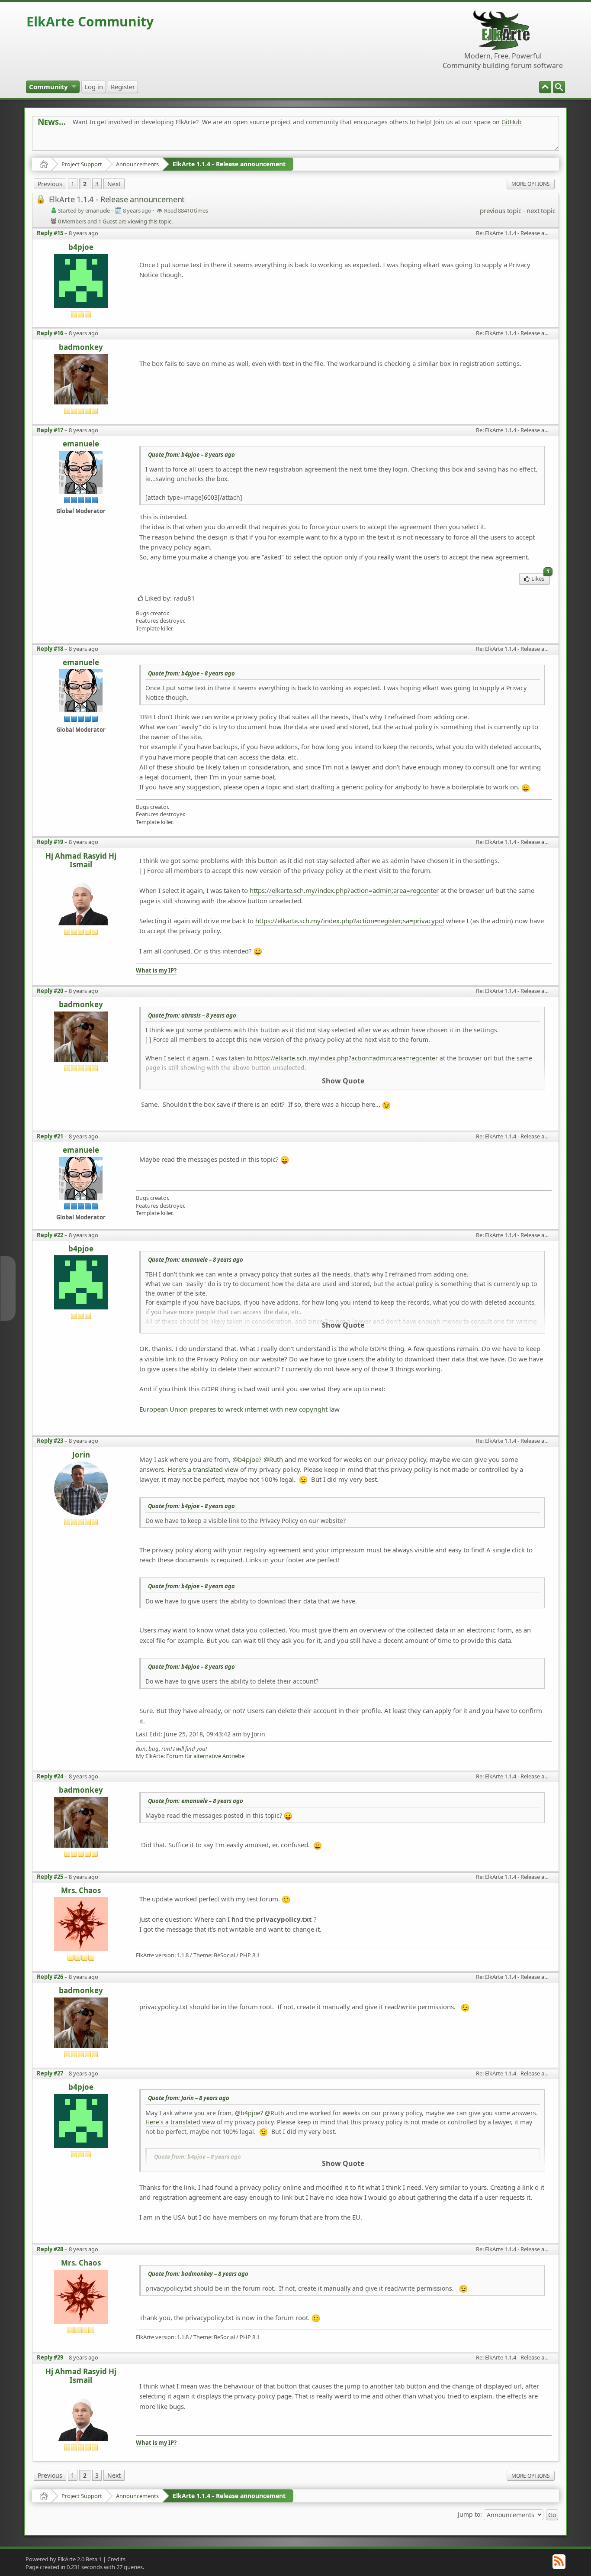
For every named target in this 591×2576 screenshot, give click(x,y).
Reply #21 (50, 1136)
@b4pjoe (246, 1459)
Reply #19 (50, 842)
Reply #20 (50, 991)
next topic (541, 210)
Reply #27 (50, 2073)
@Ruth (273, 1459)
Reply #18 (50, 649)
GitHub (512, 122)
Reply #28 (50, 2249)
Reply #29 (50, 2357)
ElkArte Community (90, 21)
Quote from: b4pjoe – (191, 455)
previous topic (500, 210)
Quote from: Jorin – (189, 2098)
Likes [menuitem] (540, 578)
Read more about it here (73, 141)
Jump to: (470, 2514)
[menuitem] (559, 87)
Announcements (137, 164)
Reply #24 (50, 1776)
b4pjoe (81, 247)
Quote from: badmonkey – (198, 2274)
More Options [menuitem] (531, 184)
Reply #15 (50, 233)
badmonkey (81, 347)
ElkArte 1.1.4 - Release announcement (229, 164)
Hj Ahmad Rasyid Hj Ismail (81, 861)
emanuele (81, 444)
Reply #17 (50, 430)
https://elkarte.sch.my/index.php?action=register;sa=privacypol (350, 921)
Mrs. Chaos (81, 1891)
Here (173, 141)
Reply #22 (50, 1235)
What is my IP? (156, 971)
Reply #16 (50, 333)
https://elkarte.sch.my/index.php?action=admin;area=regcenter (344, 890)
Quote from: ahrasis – (192, 1015)
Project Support (82, 164)
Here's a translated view (203, 1469)
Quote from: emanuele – (196, 1260)
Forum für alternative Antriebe (205, 1756)
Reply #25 (50, 1877)
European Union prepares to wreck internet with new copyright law (239, 1409)
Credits (116, 2559)
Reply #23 (50, 1441)
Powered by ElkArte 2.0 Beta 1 (64, 2559)
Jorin (81, 1455)
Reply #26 (50, 1977)
